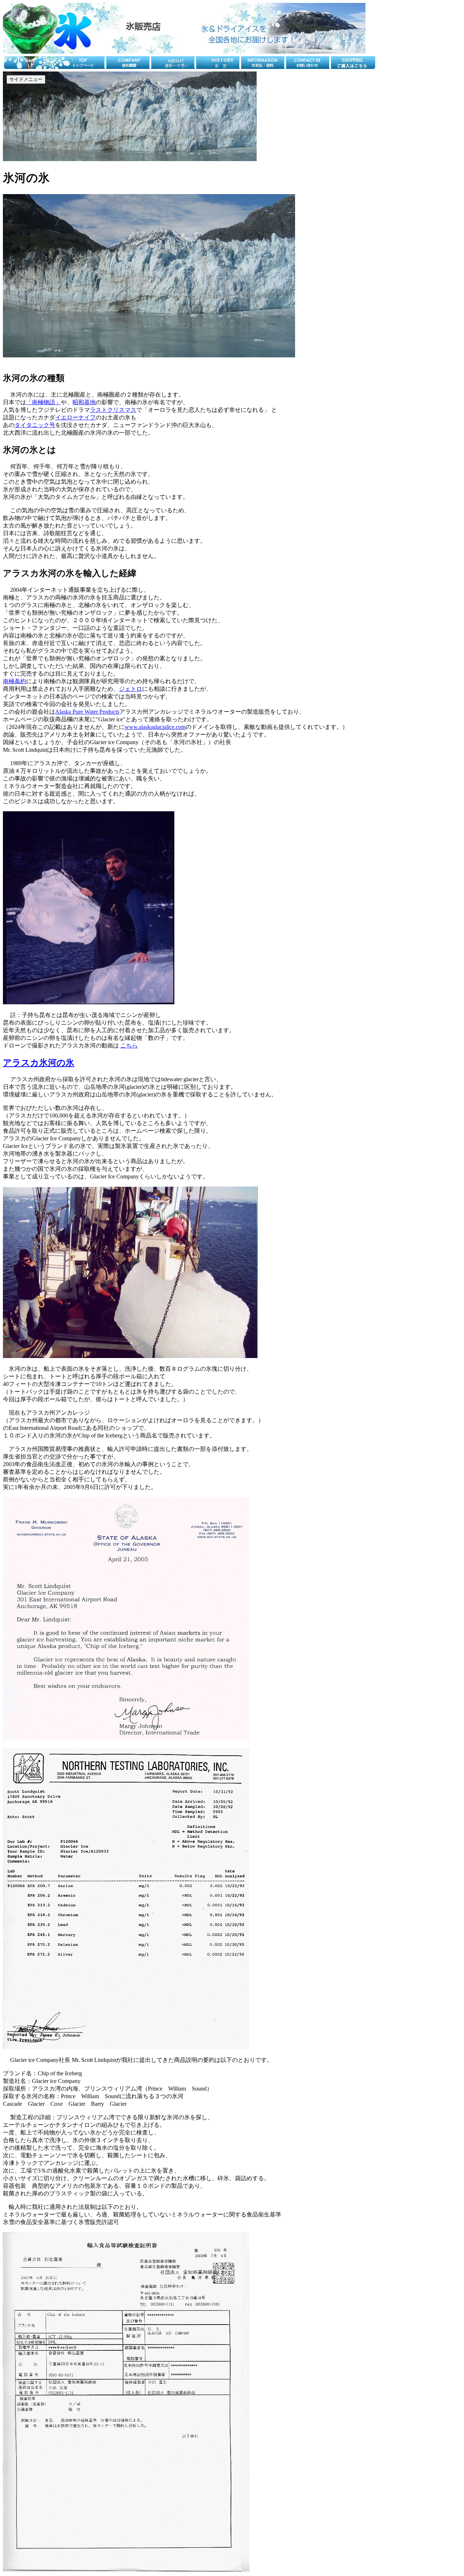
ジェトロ (130, 689)
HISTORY (366, 155)
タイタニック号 (35, 425)
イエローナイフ (75, 417)
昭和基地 (84, 402)
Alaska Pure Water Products (87, 712)
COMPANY (396, 155)
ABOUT (339, 155)
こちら (129, 1045)
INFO (421, 155)
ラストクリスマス (113, 410)
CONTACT (445, 155)
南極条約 (14, 681)
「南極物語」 (43, 402)
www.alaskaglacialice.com (155, 727)
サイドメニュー (26, 79)
